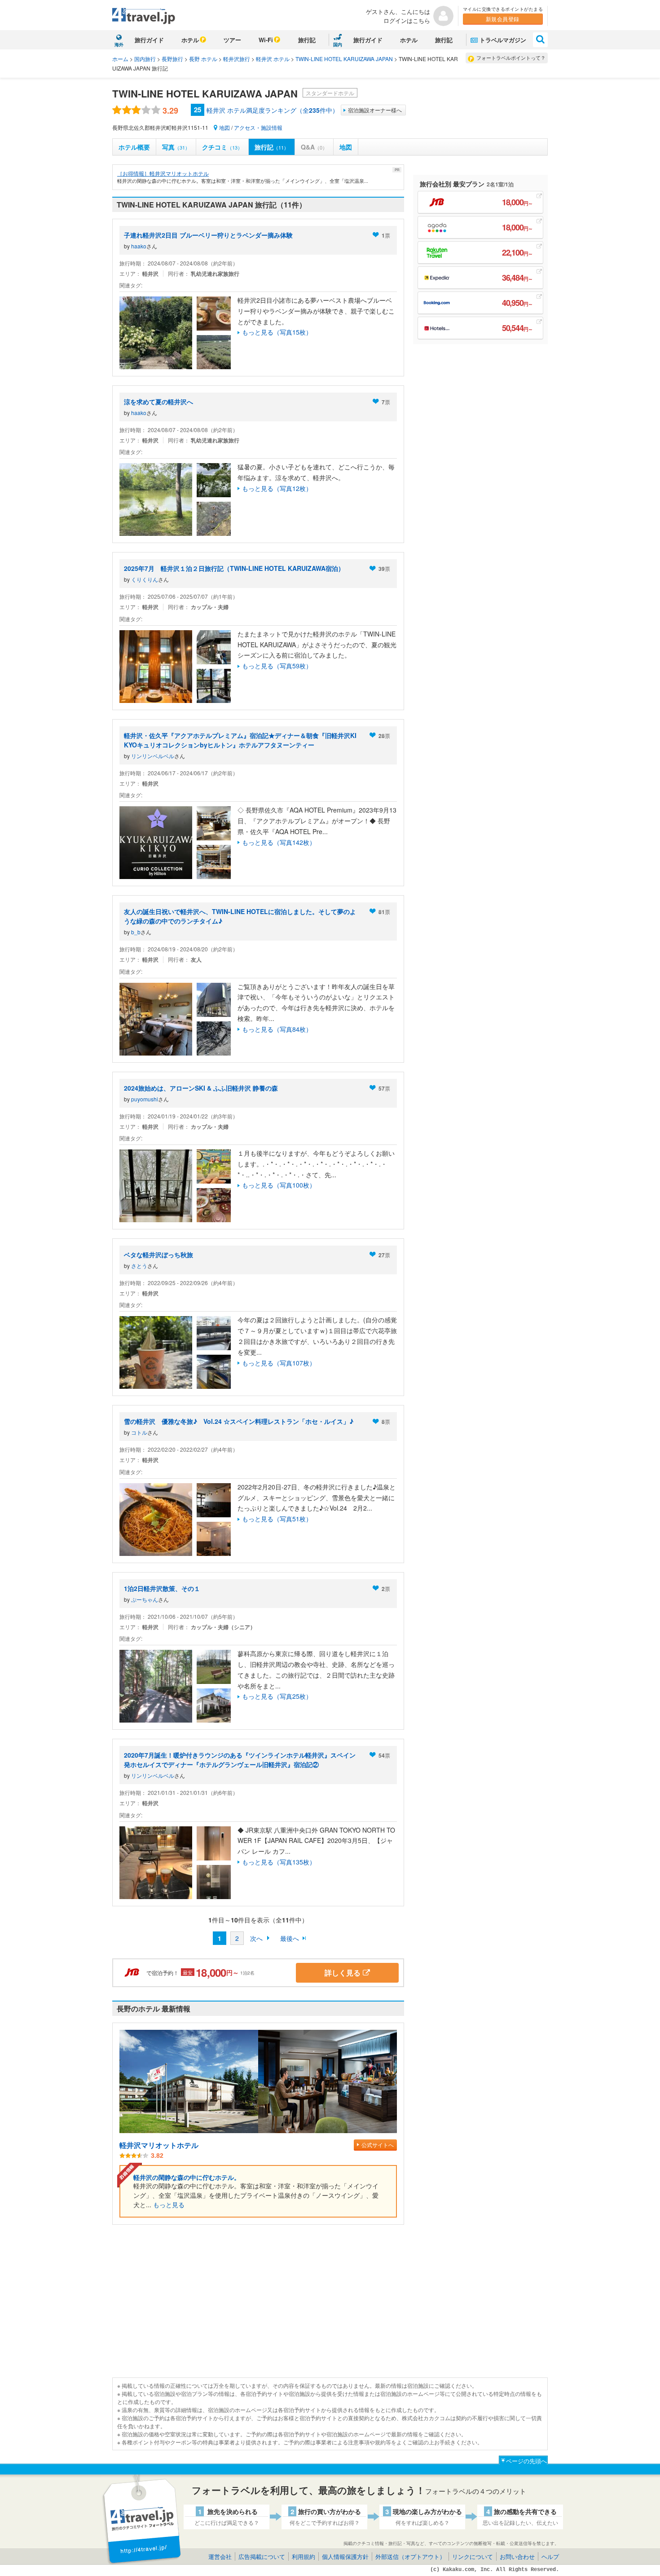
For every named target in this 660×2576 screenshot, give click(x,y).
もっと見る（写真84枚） (277, 1029)
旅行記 (307, 40)
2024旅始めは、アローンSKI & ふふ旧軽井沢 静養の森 (201, 1088)
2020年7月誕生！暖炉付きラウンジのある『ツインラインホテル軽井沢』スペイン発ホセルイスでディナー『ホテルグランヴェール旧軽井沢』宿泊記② (240, 1760)
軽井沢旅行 (237, 59)
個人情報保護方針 (345, 2556)
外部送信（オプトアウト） (410, 2556)
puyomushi (145, 1099)
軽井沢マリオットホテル (159, 2145)
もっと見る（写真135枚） (279, 1862)
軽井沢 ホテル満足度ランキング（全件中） (273, 110)
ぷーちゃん (145, 1599)
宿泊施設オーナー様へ (375, 110)
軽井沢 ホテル (273, 59)
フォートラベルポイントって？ (511, 57)
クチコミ (222, 147)
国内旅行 (145, 59)
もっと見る (169, 2205)
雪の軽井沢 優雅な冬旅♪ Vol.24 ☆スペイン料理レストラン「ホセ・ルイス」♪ (239, 1421)
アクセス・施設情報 (258, 127)
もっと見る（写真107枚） (279, 1363)
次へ (256, 1938)
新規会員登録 (503, 19)
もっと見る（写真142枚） (279, 842)
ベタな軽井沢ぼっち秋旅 (158, 1255)
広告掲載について (262, 2556)
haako (139, 246)
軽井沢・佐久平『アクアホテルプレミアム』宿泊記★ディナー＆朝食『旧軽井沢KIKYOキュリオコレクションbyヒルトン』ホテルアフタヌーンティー (240, 740)
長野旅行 (172, 59)
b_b (136, 932)
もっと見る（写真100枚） (279, 1185)
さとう (139, 1266)
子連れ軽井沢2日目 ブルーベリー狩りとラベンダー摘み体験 (208, 235)
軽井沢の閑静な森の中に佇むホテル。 (187, 2177)
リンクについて (473, 2556)
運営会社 (220, 2556)
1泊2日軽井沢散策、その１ (162, 1588)
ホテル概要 (134, 147)
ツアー (232, 40)
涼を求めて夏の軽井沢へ (158, 402)
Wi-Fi (266, 40)
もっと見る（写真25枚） (277, 1696)
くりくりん (145, 579)
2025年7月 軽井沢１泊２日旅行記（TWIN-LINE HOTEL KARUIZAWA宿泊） (234, 568)
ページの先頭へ (526, 2461)
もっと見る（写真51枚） (277, 1519)
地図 (224, 127)
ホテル (190, 40)
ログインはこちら (407, 20)
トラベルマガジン (503, 40)
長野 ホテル (203, 59)
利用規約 (304, 2556)
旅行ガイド (149, 40)
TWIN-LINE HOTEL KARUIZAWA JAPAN (344, 59)
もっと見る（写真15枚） (277, 332)
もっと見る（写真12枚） (277, 488)
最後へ (290, 1938)
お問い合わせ (517, 2556)
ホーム (120, 59)
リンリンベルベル (153, 756)
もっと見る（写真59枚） (277, 666)
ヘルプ (550, 2556)
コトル (139, 1432)
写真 (176, 147)
